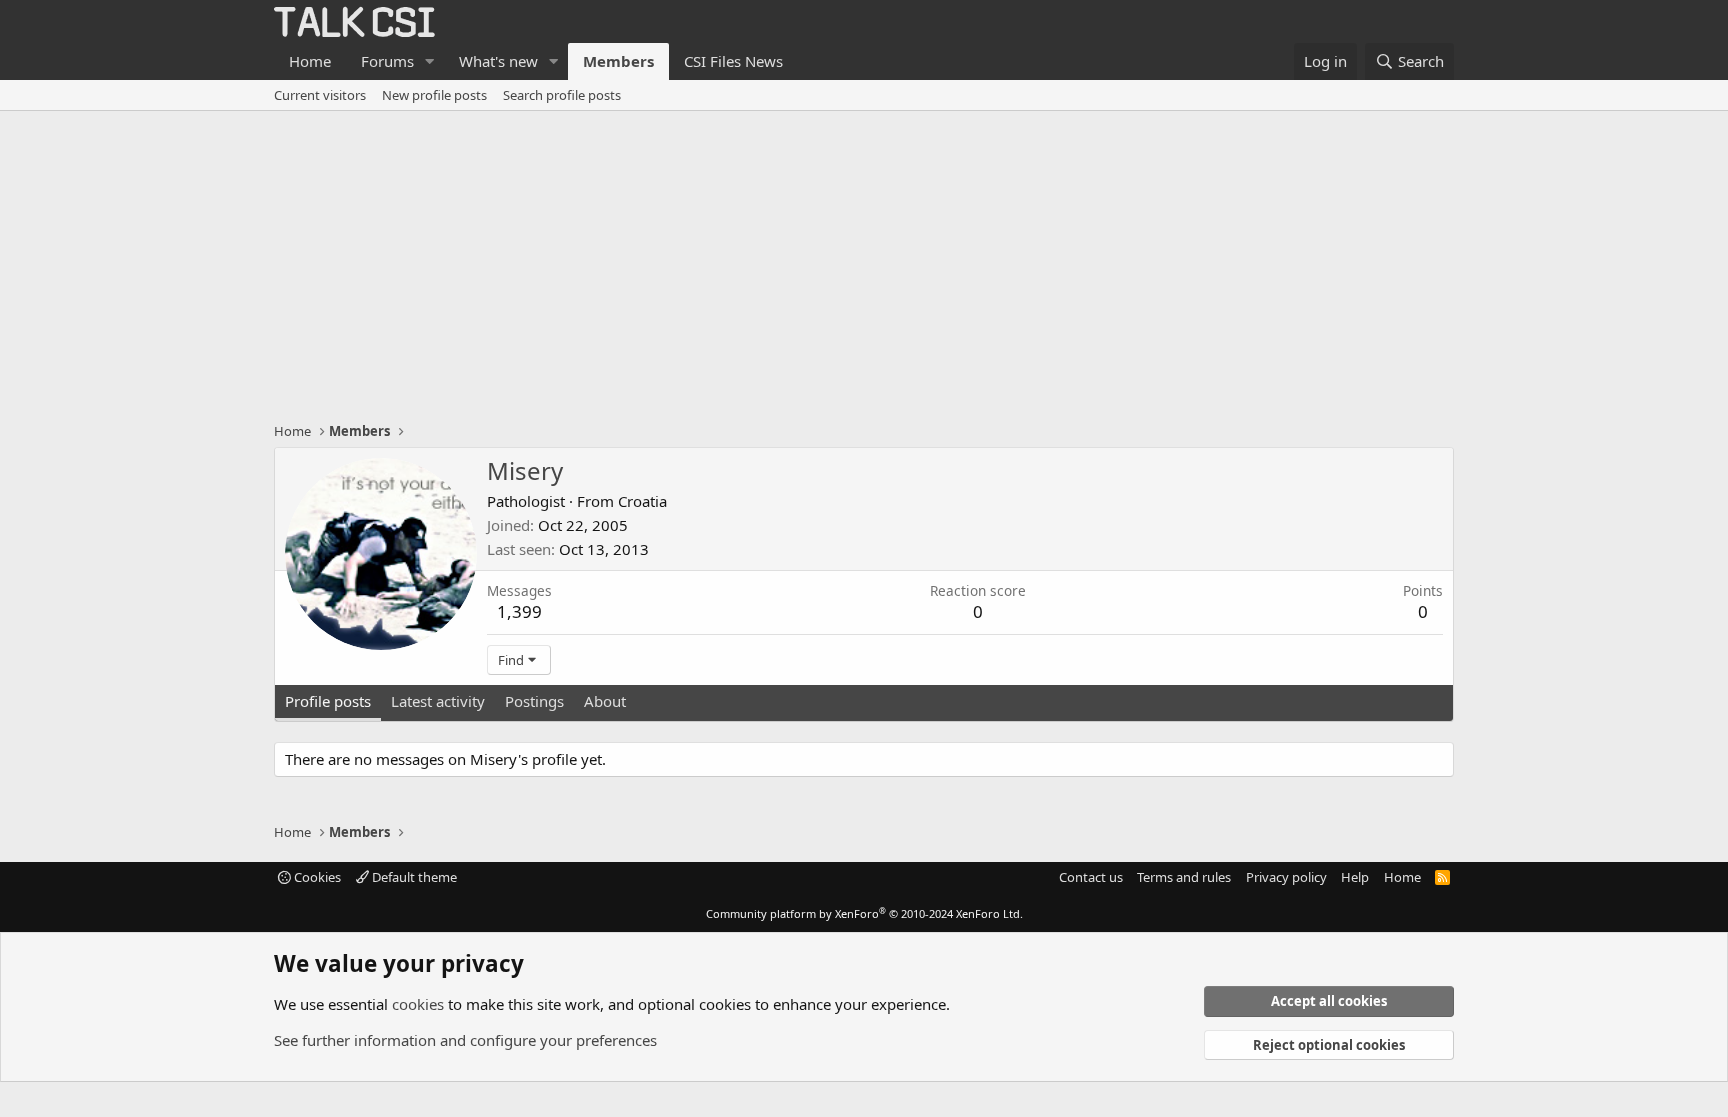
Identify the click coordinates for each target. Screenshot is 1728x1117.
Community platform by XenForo (864, 913)
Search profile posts (562, 95)
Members (618, 61)
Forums (387, 61)
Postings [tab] (534, 701)
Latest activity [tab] (438, 701)
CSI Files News (733, 61)
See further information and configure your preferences (465, 1040)
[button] (430, 61)
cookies (418, 1004)
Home (310, 61)
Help (1355, 877)
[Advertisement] (864, 261)
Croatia (642, 501)
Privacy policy (1286, 877)
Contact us (1091, 877)
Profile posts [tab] (328, 701)
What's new (498, 61)
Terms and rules (1184, 877)
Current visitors (320, 95)
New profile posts (434, 95)
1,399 (519, 611)
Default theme (413, 877)
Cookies (316, 877)
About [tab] (605, 701)
